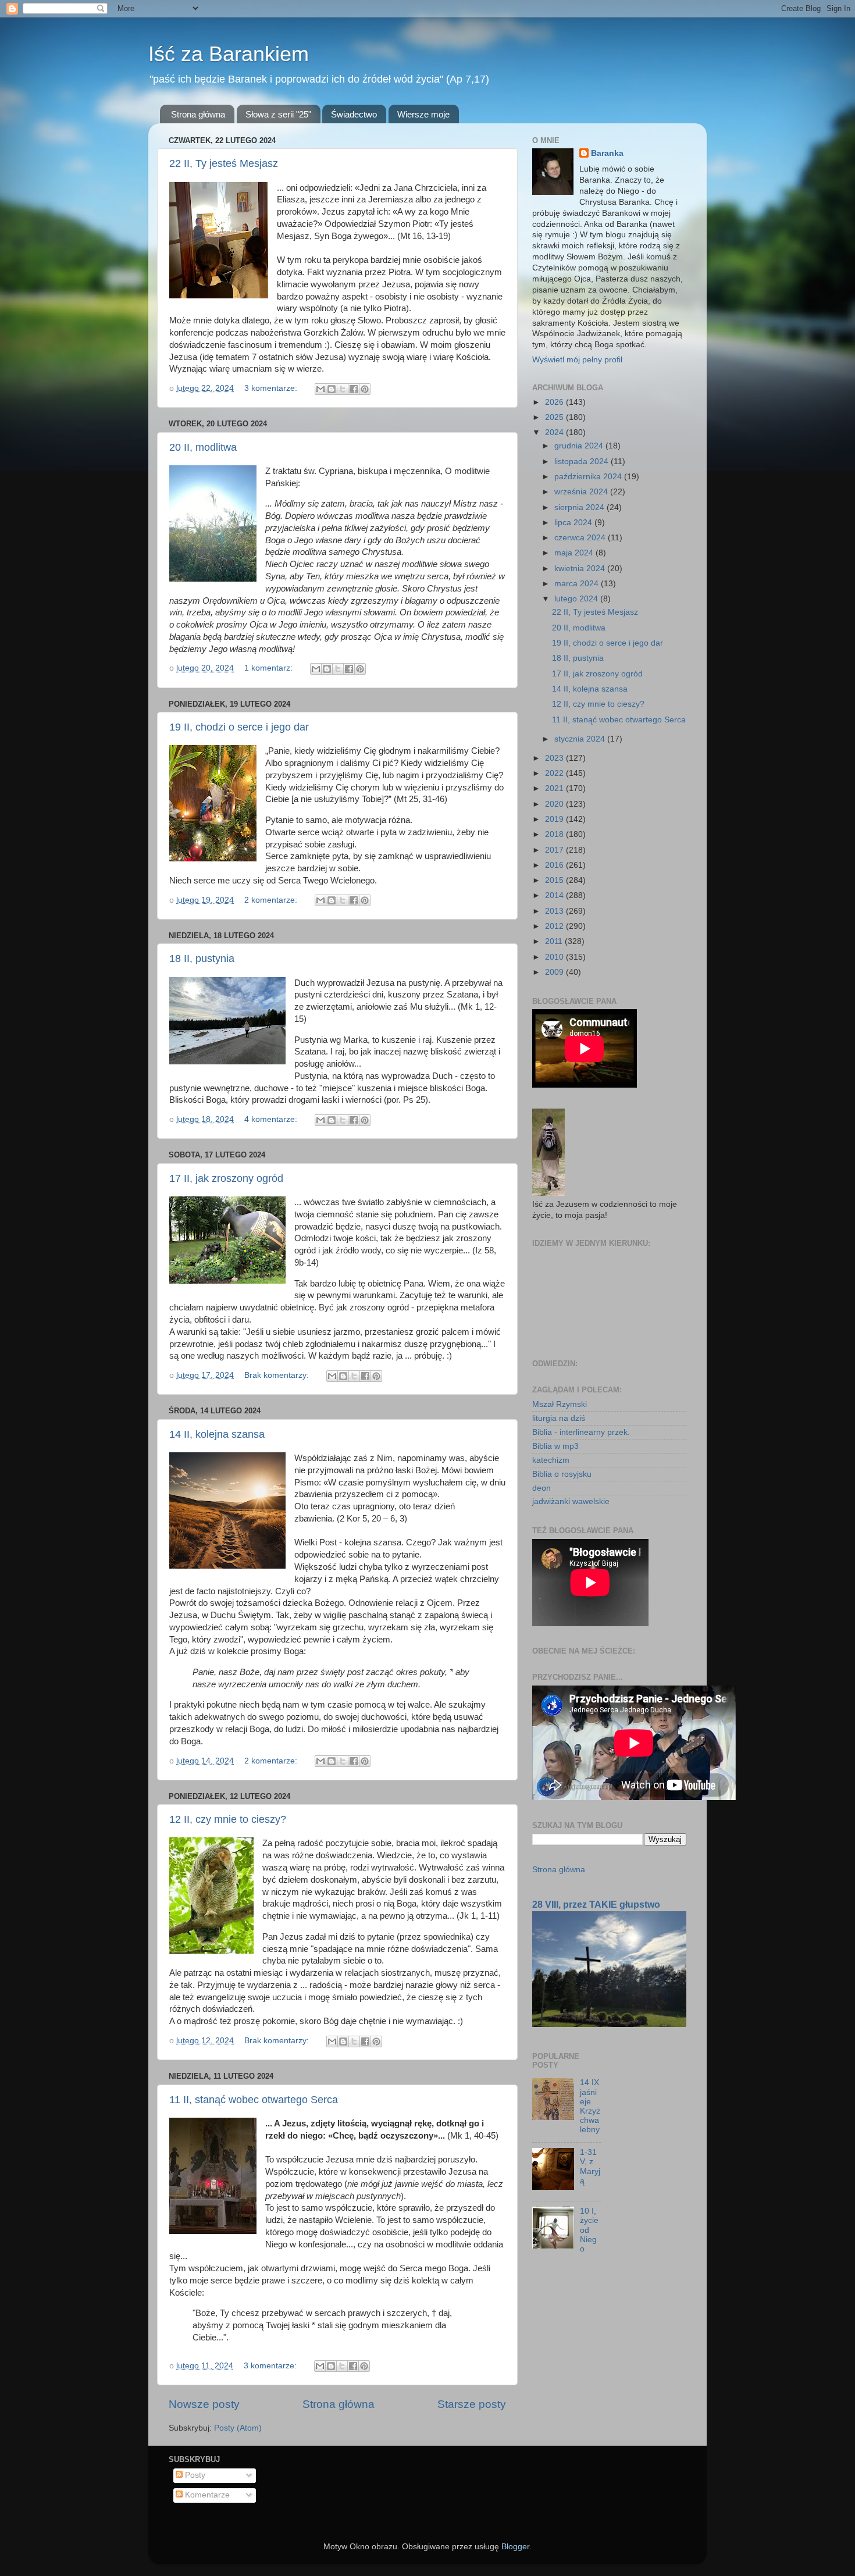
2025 (555, 417)
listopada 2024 (583, 462)
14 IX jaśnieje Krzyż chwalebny (590, 2106)
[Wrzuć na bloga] (332, 389)
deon (541, 1488)
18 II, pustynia (202, 959)
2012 (555, 926)
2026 (555, 402)
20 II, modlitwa (203, 447)
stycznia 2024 (581, 739)
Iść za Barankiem (229, 54)
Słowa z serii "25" (278, 114)
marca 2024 (578, 584)
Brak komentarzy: (278, 1375)
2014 (555, 895)
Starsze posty (472, 2404)
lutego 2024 (577, 599)
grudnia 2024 (580, 446)
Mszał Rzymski (560, 1404)
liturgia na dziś (559, 1418)
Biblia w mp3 (555, 1446)
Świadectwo (354, 114)
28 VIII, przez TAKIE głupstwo (596, 1905)
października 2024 (589, 477)
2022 (555, 773)
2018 (555, 834)
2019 (555, 819)
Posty (194, 2475)
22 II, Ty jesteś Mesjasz (224, 163)
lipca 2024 (574, 523)
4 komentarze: (272, 1119)
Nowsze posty (204, 2404)
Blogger (515, 2547)
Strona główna (198, 114)
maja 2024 (575, 553)
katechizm (551, 1460)
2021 (555, 788)
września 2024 (582, 492)
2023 (555, 758)
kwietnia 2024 (581, 569)
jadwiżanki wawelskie (571, 1501)
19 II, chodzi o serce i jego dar (239, 727)
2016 (555, 865)
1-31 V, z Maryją (590, 2167)
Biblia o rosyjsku (562, 1474)
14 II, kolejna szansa (217, 1434)
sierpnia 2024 (580, 507)
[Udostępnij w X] (343, 389)
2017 (555, 850)
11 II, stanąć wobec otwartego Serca (254, 2100)
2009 (555, 972)
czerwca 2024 (581, 538)
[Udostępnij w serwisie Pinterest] (365, 389)
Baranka (607, 153)
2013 (555, 911)
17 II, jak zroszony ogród (226, 1178)
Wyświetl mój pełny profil (577, 360)
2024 (555, 432)
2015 (555, 880)
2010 (555, 957)
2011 (555, 941)
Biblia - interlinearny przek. (581, 1432)
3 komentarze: (272, 388)
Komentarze (206, 2495)
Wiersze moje (423, 114)
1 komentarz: (270, 668)
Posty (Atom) (238, 2428)
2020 (555, 804)
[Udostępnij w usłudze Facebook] (354, 389)
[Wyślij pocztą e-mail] (320, 389)
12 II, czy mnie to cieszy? (228, 1819)
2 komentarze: (272, 900)
